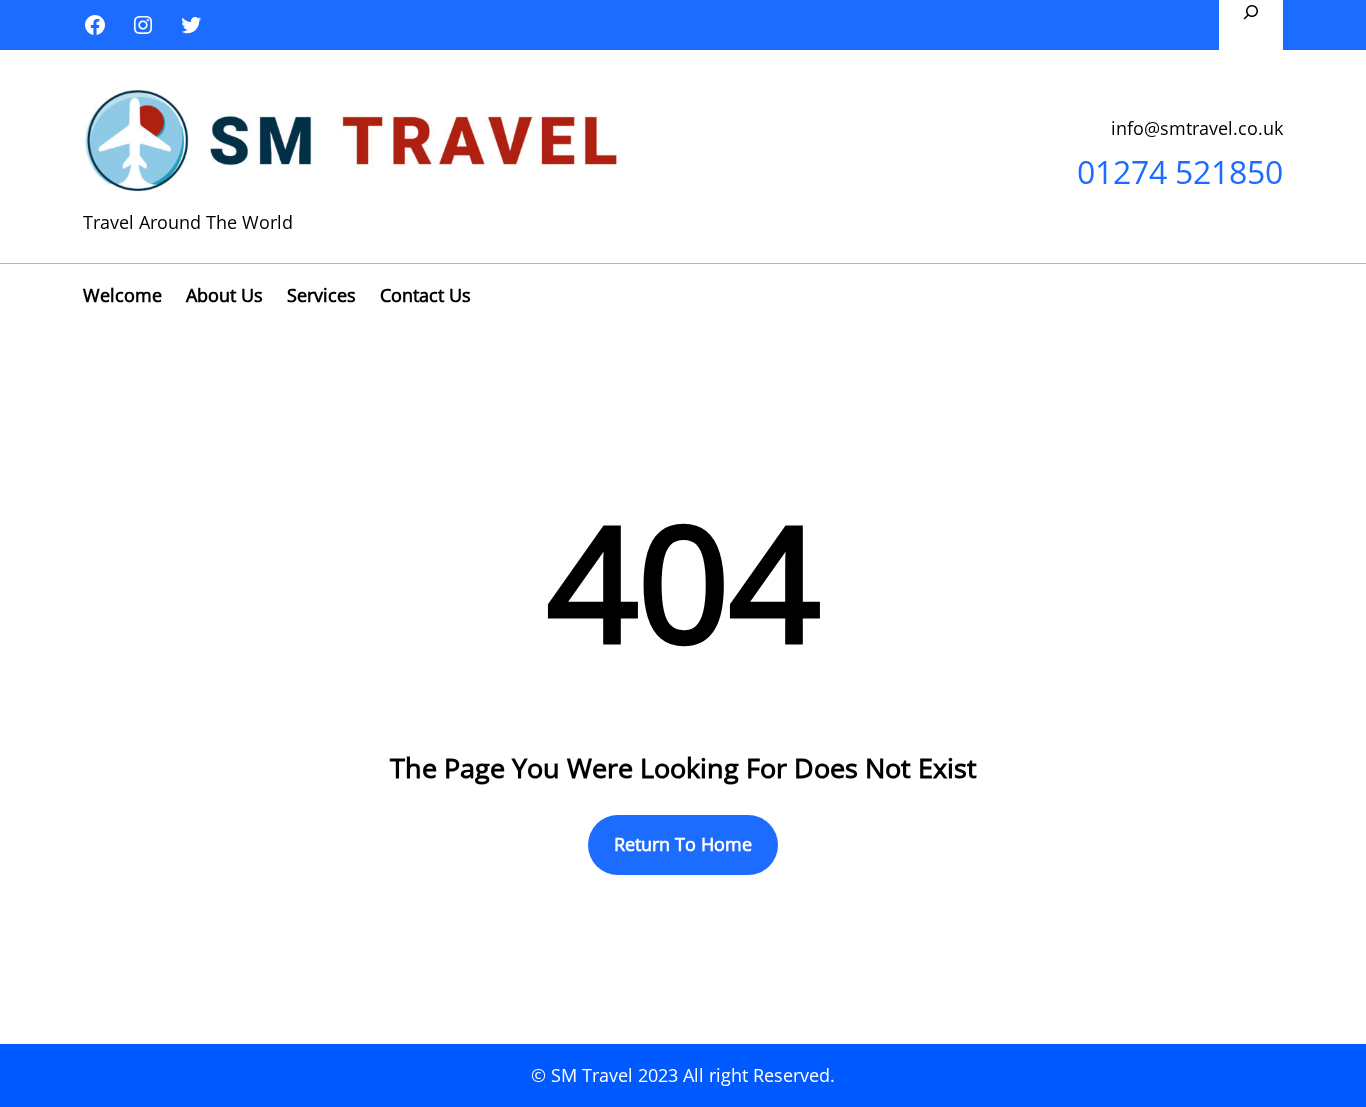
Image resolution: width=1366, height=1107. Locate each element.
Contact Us (425, 295)
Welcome (122, 295)
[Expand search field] (1251, 25)
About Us (224, 295)
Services (321, 295)
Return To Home (683, 844)
